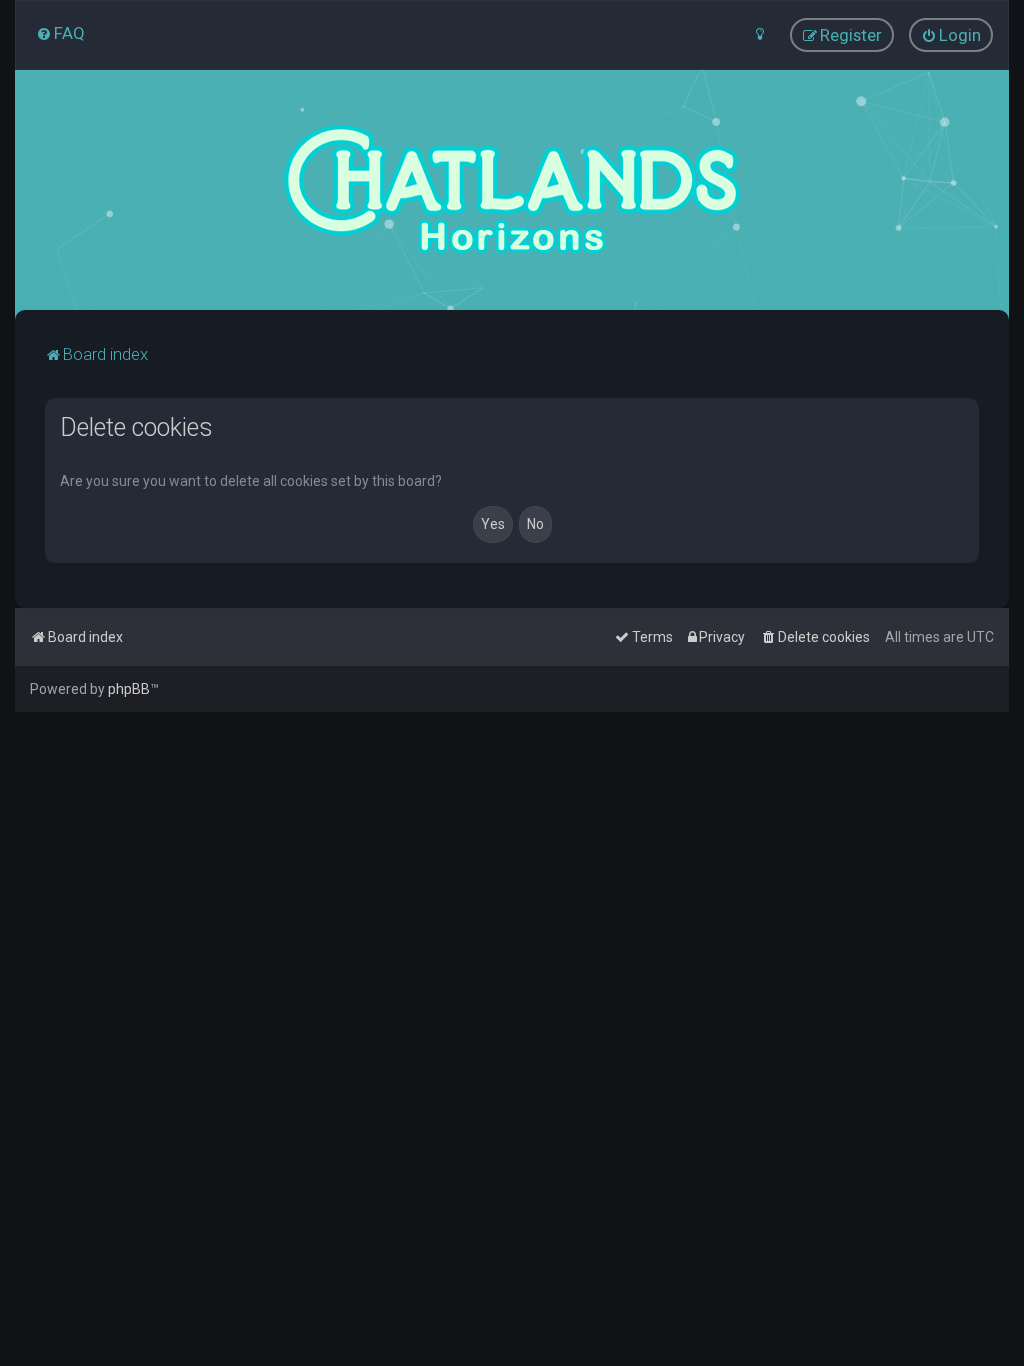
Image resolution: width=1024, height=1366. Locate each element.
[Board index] (512, 190)
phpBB (129, 689)
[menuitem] (60, 33)
